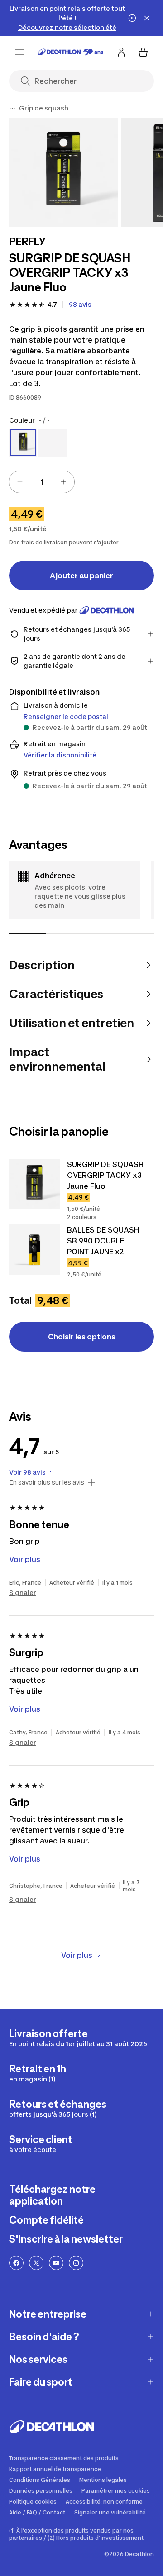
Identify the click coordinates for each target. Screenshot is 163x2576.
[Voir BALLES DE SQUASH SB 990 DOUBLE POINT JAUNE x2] (34, 1250)
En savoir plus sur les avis (47, 1482)
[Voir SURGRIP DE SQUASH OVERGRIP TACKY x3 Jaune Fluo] (34, 1184)
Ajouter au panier (81, 576)
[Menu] (20, 52)
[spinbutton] (42, 482)
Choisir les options (82, 1337)
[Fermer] (147, 18)
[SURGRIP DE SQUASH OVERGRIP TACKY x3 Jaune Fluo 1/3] (63, 172)
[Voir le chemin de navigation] (13, 108)
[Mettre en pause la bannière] (132, 18)
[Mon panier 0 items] (143, 52)
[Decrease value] (20, 482)
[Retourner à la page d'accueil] (71, 52)
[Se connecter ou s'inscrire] (121, 52)
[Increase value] (63, 482)
